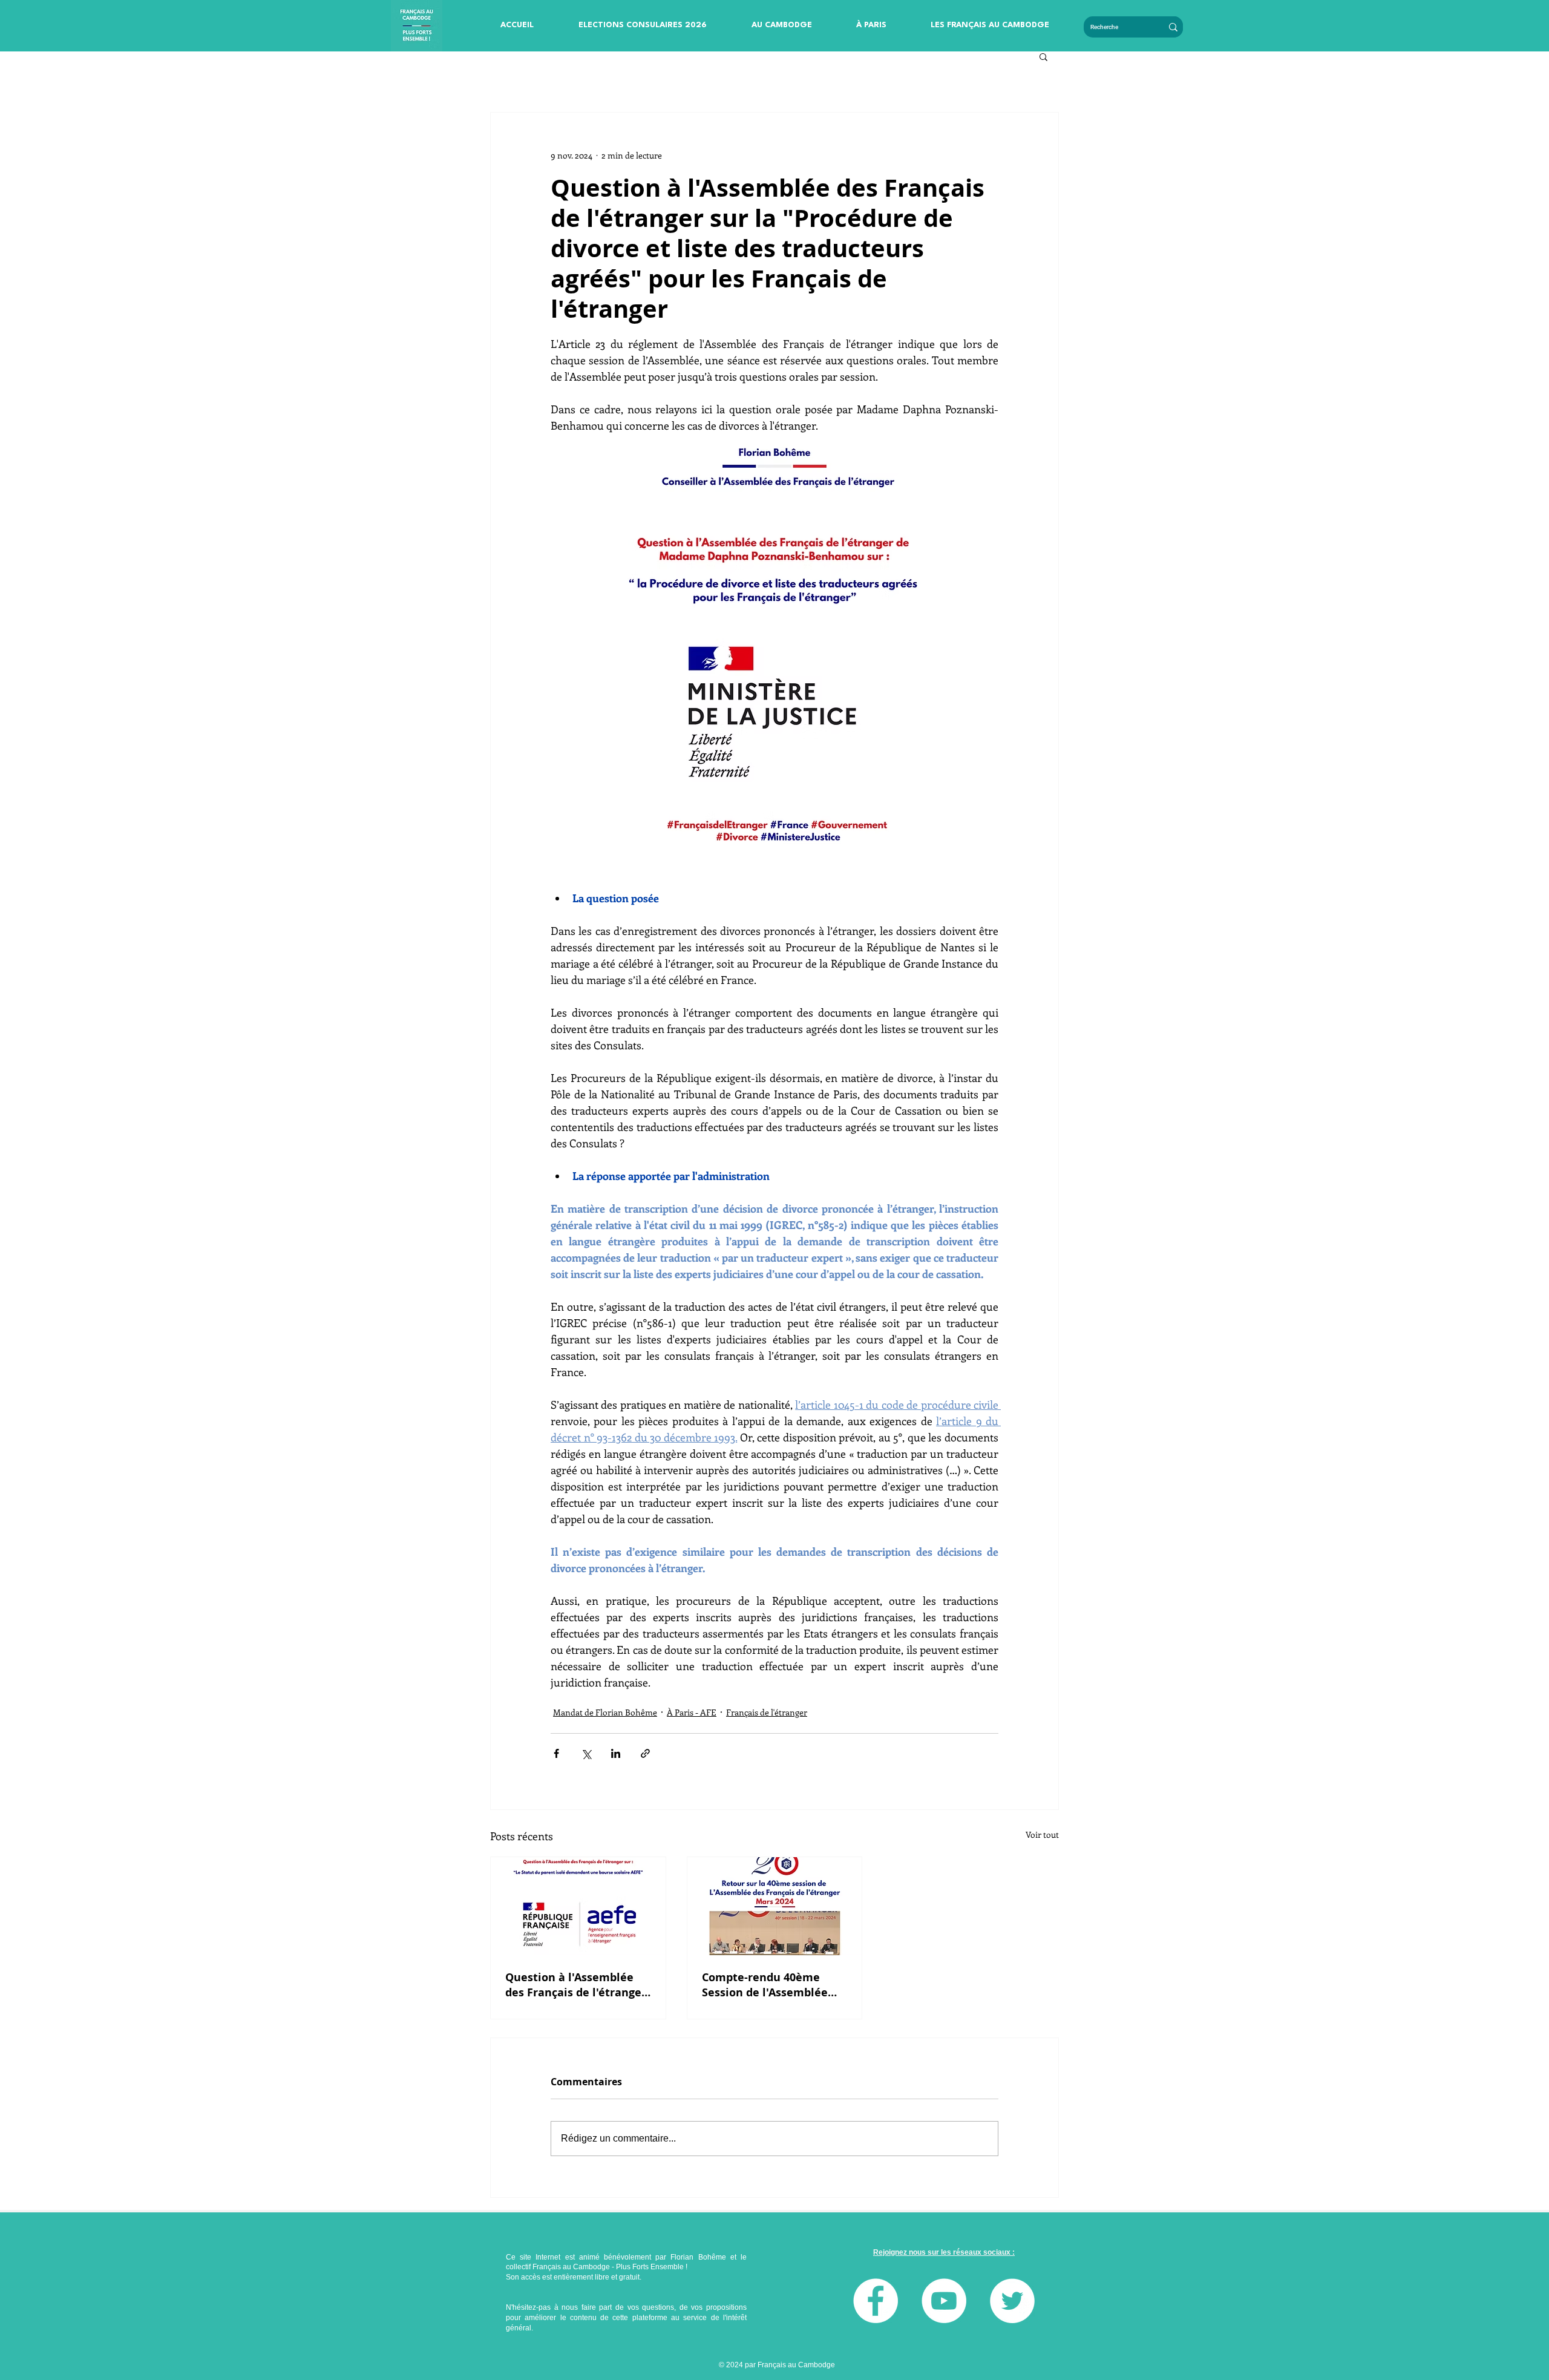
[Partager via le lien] (645, 1753)
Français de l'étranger (767, 1712)
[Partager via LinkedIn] (616, 1753)
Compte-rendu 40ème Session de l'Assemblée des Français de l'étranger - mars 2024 (772, 1985)
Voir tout (1042, 1834)
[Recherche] (1173, 27)
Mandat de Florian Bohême (605, 1712)
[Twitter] (1012, 2301)
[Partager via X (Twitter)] (586, 1753)
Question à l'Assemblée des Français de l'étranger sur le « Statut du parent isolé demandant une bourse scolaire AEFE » (576, 1985)
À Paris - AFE (692, 1712)
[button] (643, 25)
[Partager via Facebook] (556, 1753)
